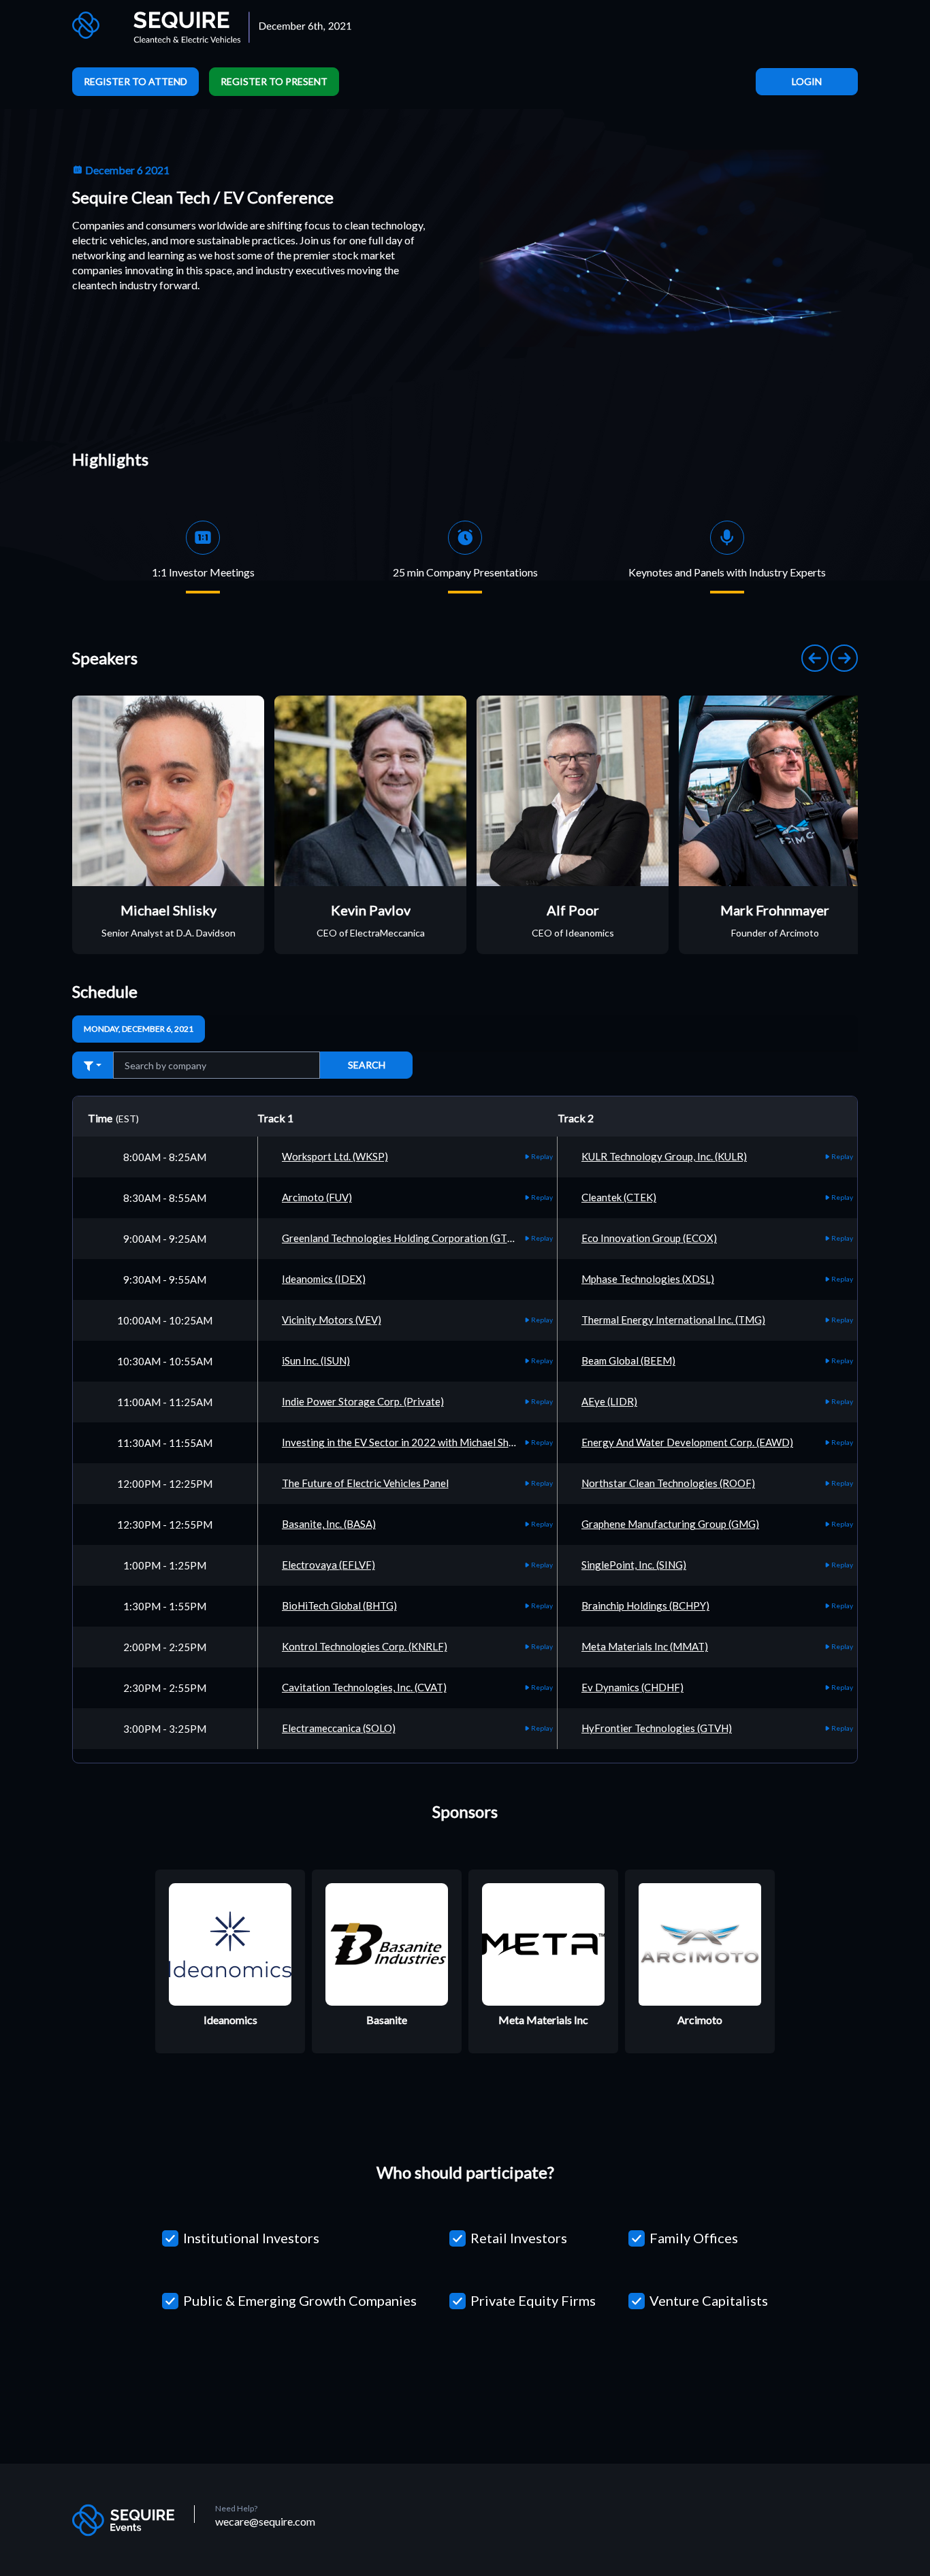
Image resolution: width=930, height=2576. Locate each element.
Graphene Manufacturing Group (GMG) (670, 1524)
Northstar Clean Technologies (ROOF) (668, 1483)
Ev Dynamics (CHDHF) (632, 1687)
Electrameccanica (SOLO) (339, 1728)
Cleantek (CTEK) (619, 1197)
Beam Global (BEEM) (628, 1360)
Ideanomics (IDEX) (324, 1279)
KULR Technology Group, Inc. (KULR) (664, 1156)
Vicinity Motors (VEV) (332, 1320)
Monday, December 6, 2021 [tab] (139, 1029)
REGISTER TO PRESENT (274, 81)
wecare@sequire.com (265, 2521)
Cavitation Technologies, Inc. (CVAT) (364, 1687)
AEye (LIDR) (609, 1401)
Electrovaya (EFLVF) (328, 1565)
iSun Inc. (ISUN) (316, 1360)
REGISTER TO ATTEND (135, 81)
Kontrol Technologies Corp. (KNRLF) (365, 1646)
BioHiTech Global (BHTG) (339, 1605)
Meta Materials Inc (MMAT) (645, 1646)
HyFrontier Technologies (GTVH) (657, 1728)
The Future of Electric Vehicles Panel (365, 1483)
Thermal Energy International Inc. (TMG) (673, 1320)
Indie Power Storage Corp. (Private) (363, 1401)
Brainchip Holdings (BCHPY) (645, 1605)
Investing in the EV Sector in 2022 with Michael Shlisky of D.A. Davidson (445, 1442)
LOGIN (807, 81)
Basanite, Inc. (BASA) (329, 1524)
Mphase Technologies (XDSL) (648, 1279)
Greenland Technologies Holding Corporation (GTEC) (403, 1238)
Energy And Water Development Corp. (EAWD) (687, 1442)
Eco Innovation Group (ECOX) (649, 1238)
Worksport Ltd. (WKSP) (335, 1156)
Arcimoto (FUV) (317, 1197)
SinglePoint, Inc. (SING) (634, 1565)
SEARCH (367, 1065)
